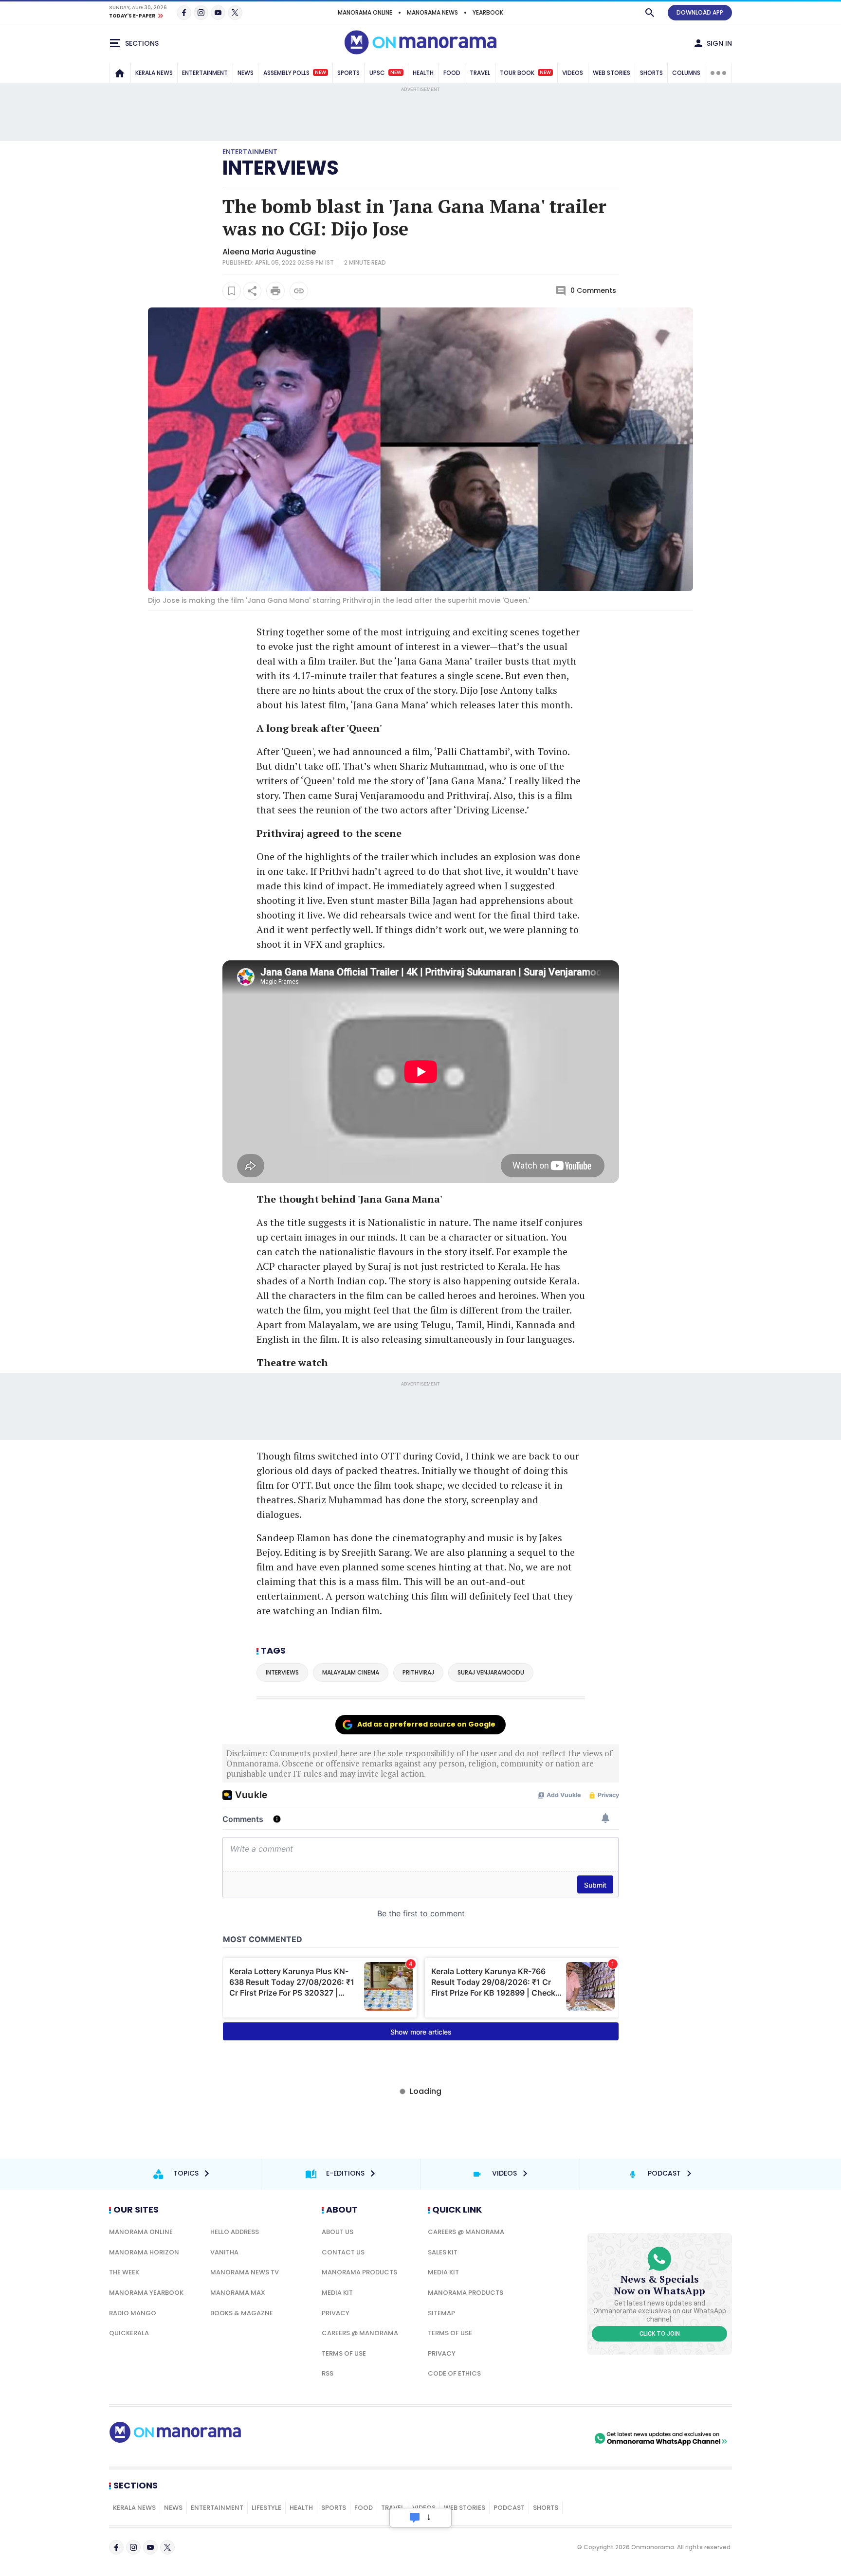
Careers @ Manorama (360, 2333)
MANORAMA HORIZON (144, 2252)
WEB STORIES (612, 73)
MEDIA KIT (337, 2293)
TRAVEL (480, 73)
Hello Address (235, 2232)
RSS (328, 2373)
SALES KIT (443, 2252)
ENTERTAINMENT (205, 73)
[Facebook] (184, 13)
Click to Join (660, 2334)
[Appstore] (558, 2438)
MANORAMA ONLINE (365, 12)
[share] (252, 291)
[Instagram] (201, 13)
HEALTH (423, 73)
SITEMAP (441, 2313)
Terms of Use (344, 2353)
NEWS (246, 73)
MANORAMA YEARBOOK (146, 2293)
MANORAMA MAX (238, 2293)
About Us (338, 2232)
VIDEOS (573, 73)
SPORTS (348, 73)
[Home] (120, 73)
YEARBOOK (488, 12)
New (320, 72)
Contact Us (343, 2252)
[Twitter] (235, 13)
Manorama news (432, 12)
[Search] (650, 13)
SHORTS (651, 73)
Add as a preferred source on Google (426, 1724)
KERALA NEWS (154, 73)
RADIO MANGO (133, 2313)
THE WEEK (124, 2272)
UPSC (385, 73)
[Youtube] (218, 13)
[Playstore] (490, 2438)
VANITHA (224, 2252)
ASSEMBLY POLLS (295, 73)
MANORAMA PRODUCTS (359, 2272)
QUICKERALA (129, 2333)
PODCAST (509, 2508)
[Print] (275, 291)
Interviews (281, 168)
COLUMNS (686, 73)
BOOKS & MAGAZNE (242, 2313)
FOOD (452, 73)
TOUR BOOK (525, 73)
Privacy (336, 2313)
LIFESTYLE (266, 2508)
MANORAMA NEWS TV (245, 2272)
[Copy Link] (299, 291)
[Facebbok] (116, 2547)
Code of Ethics (454, 2373)
